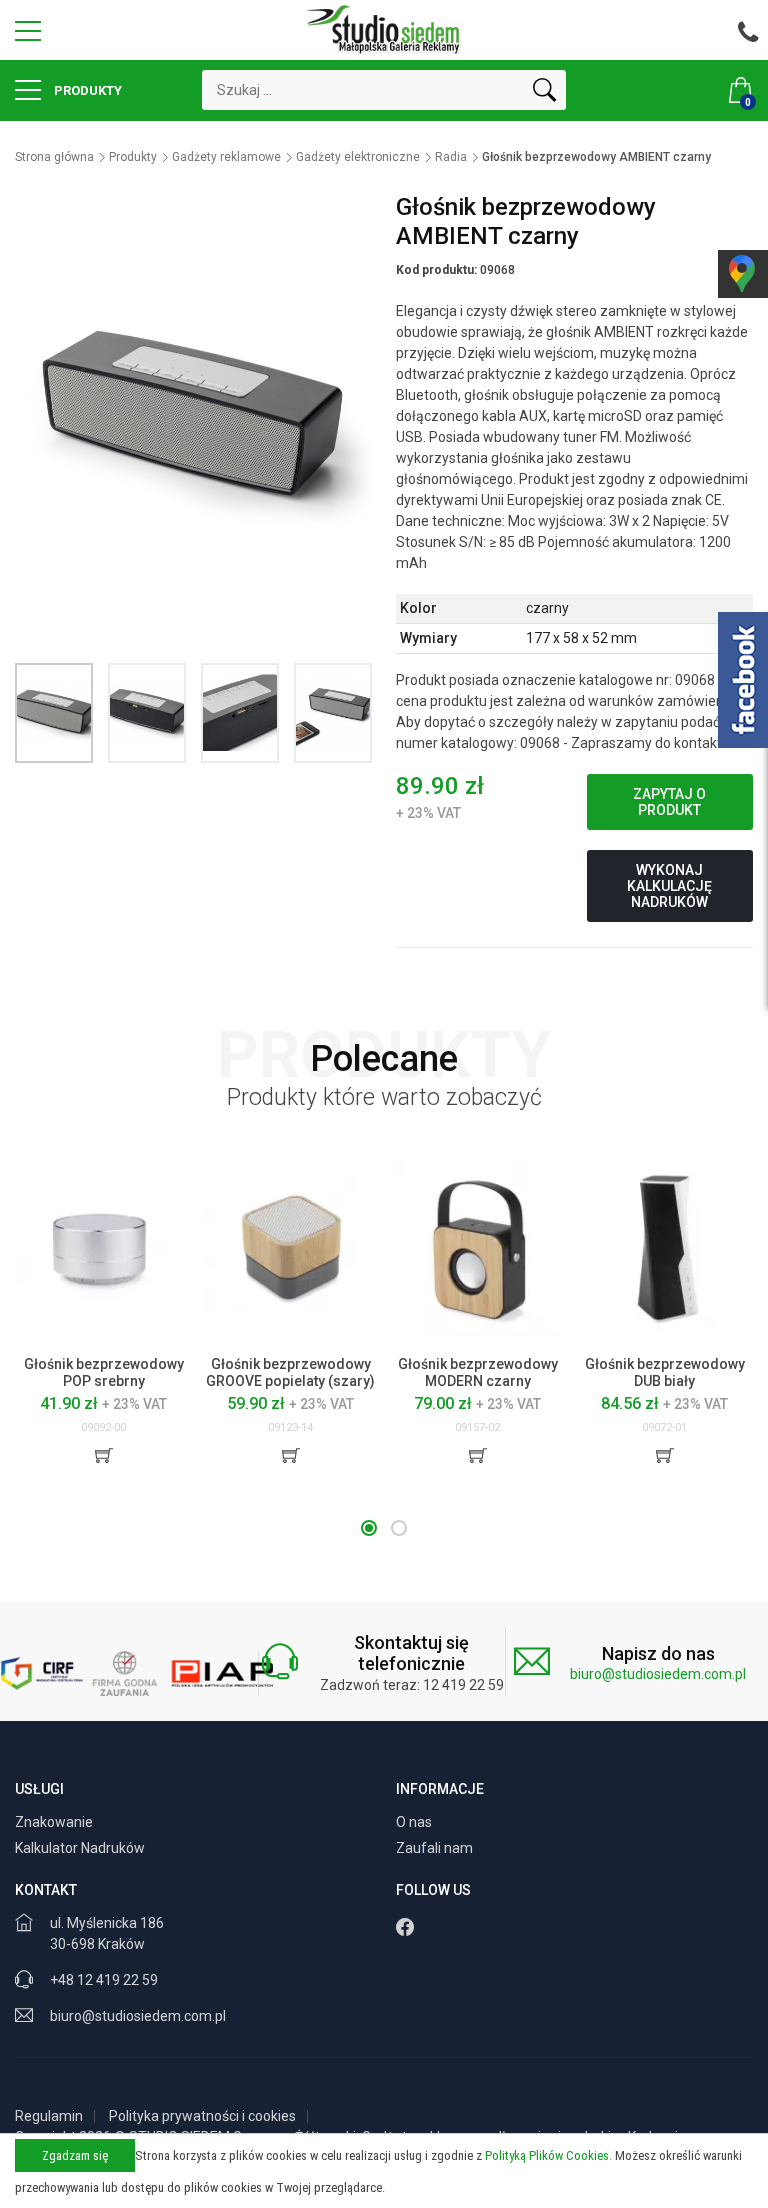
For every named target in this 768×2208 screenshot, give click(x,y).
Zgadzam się (75, 2155)
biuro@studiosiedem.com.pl (658, 1674)
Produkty (86, 90)
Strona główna (54, 157)
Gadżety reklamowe (226, 157)
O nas (415, 1822)
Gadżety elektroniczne (358, 157)
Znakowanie (55, 1822)
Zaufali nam (436, 1848)
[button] (369, 1528)
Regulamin (49, 2116)
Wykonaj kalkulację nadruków (669, 886)
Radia (451, 157)
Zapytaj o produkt (669, 802)
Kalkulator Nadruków (81, 1848)
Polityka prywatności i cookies (202, 2116)
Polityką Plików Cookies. (548, 2155)
